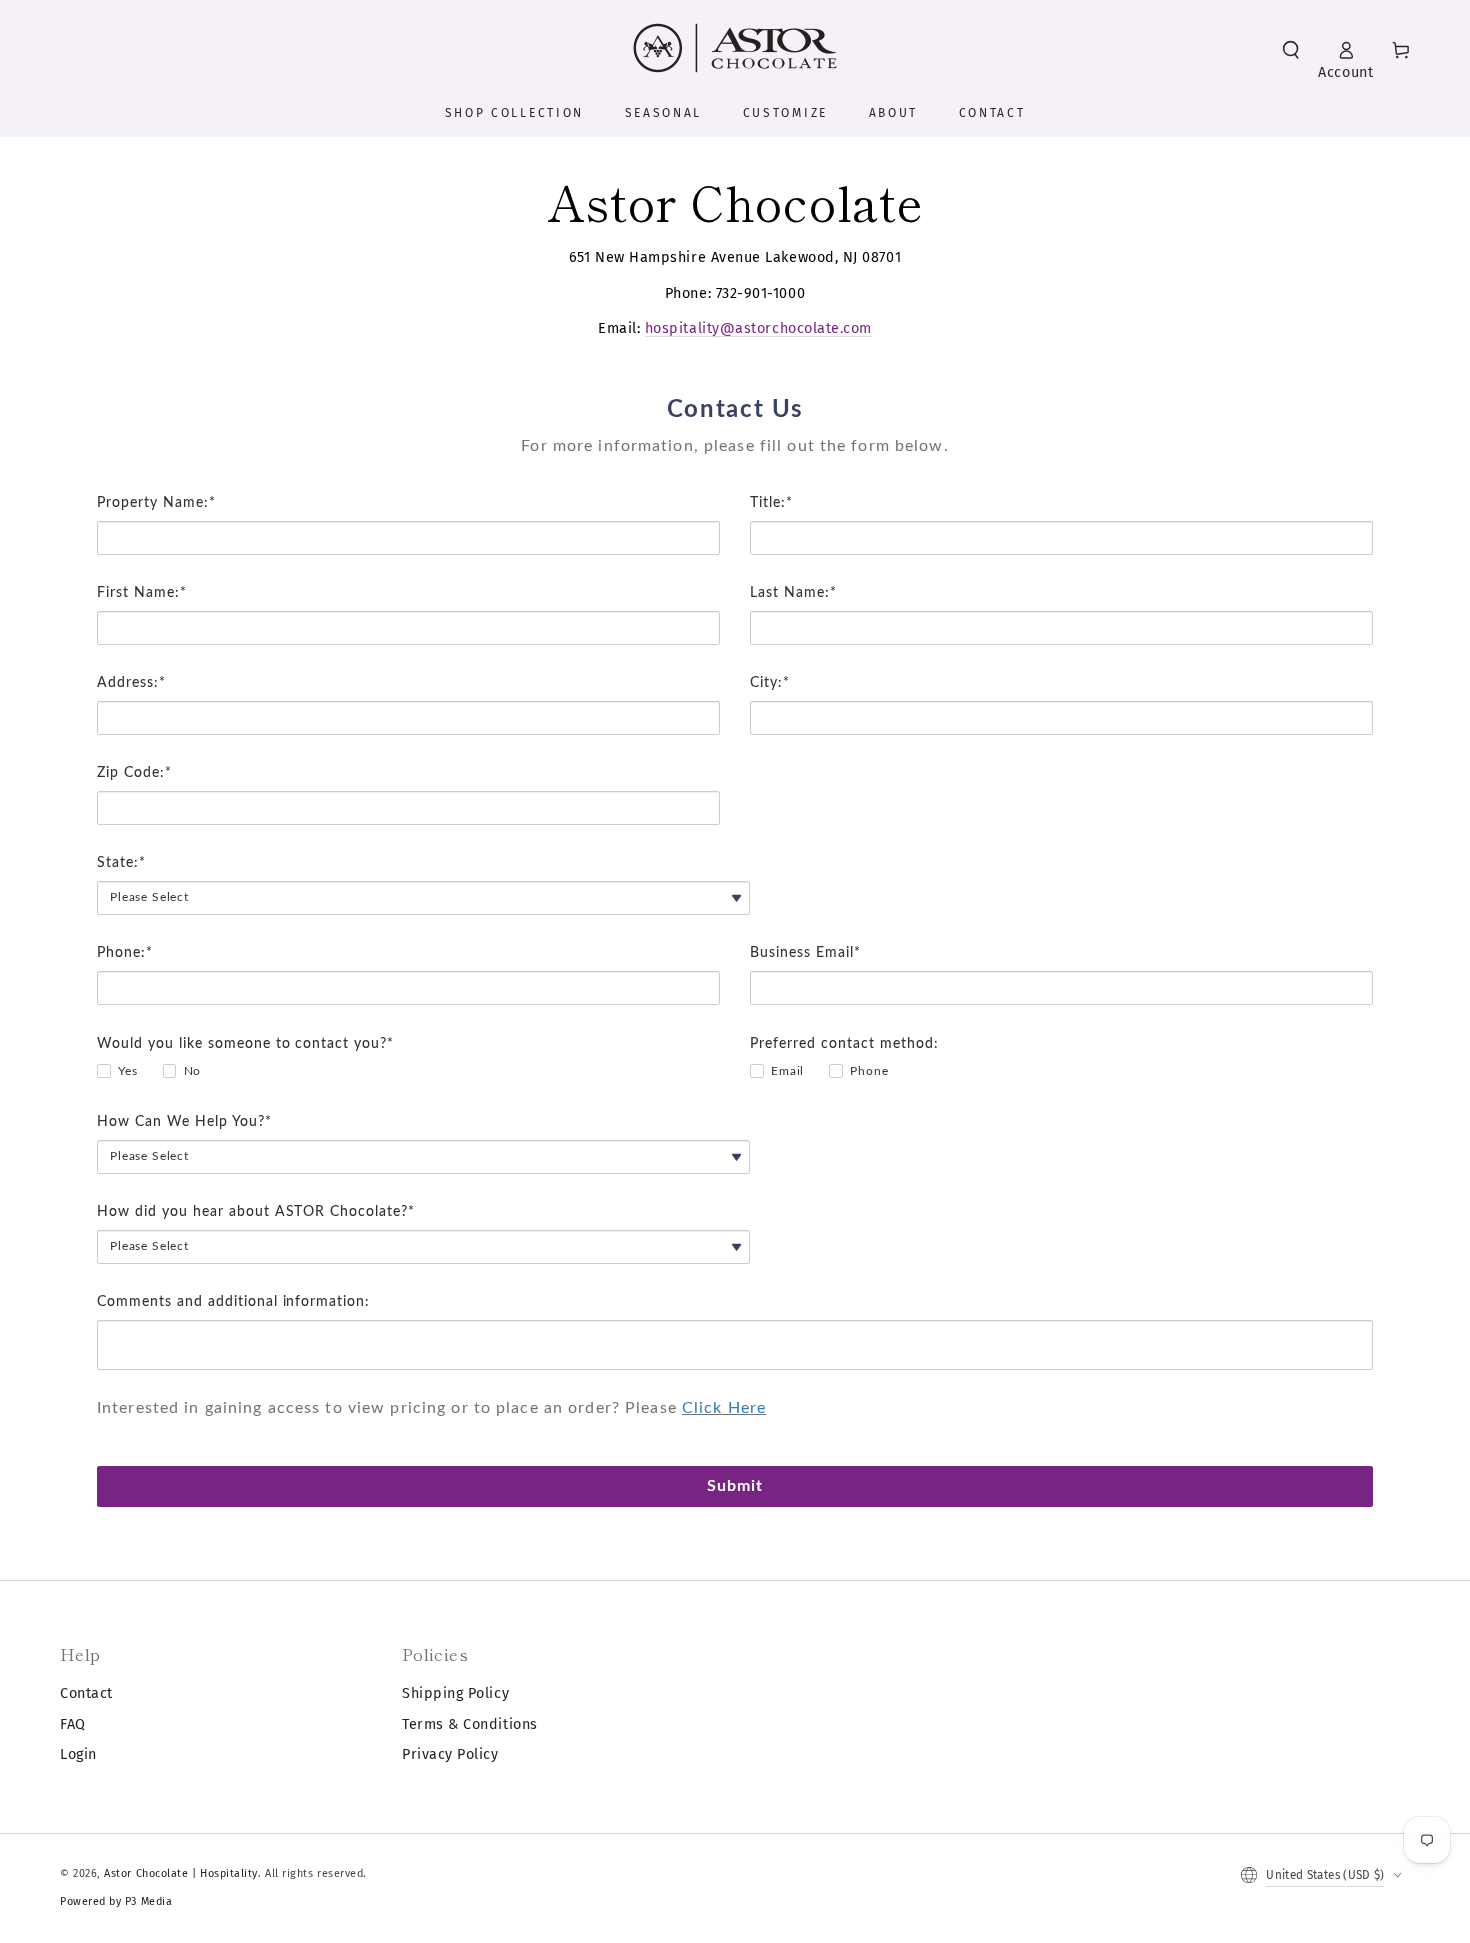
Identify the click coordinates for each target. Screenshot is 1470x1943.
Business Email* (805, 953)
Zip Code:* (134, 773)
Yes (128, 1071)
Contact (86, 1693)
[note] (735, 461)
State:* (121, 863)
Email (787, 1071)
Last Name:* (793, 593)
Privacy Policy (450, 1754)
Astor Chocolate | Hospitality (181, 1873)
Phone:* (125, 953)
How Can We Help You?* (184, 1122)
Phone (869, 1071)
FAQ (73, 1724)
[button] (1291, 50)
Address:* (131, 683)
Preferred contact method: (844, 1044)
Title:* (771, 503)
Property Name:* (156, 503)
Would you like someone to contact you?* (245, 1044)
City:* (770, 683)
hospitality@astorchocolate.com (758, 328)
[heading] (735, 410)
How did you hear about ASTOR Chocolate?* (256, 1212)
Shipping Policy (455, 1693)
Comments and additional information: (233, 1302)
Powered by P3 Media (116, 1901)
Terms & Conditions (470, 1724)
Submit (735, 1486)
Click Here (724, 1408)
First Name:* (142, 593)
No (193, 1071)
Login (78, 1754)
